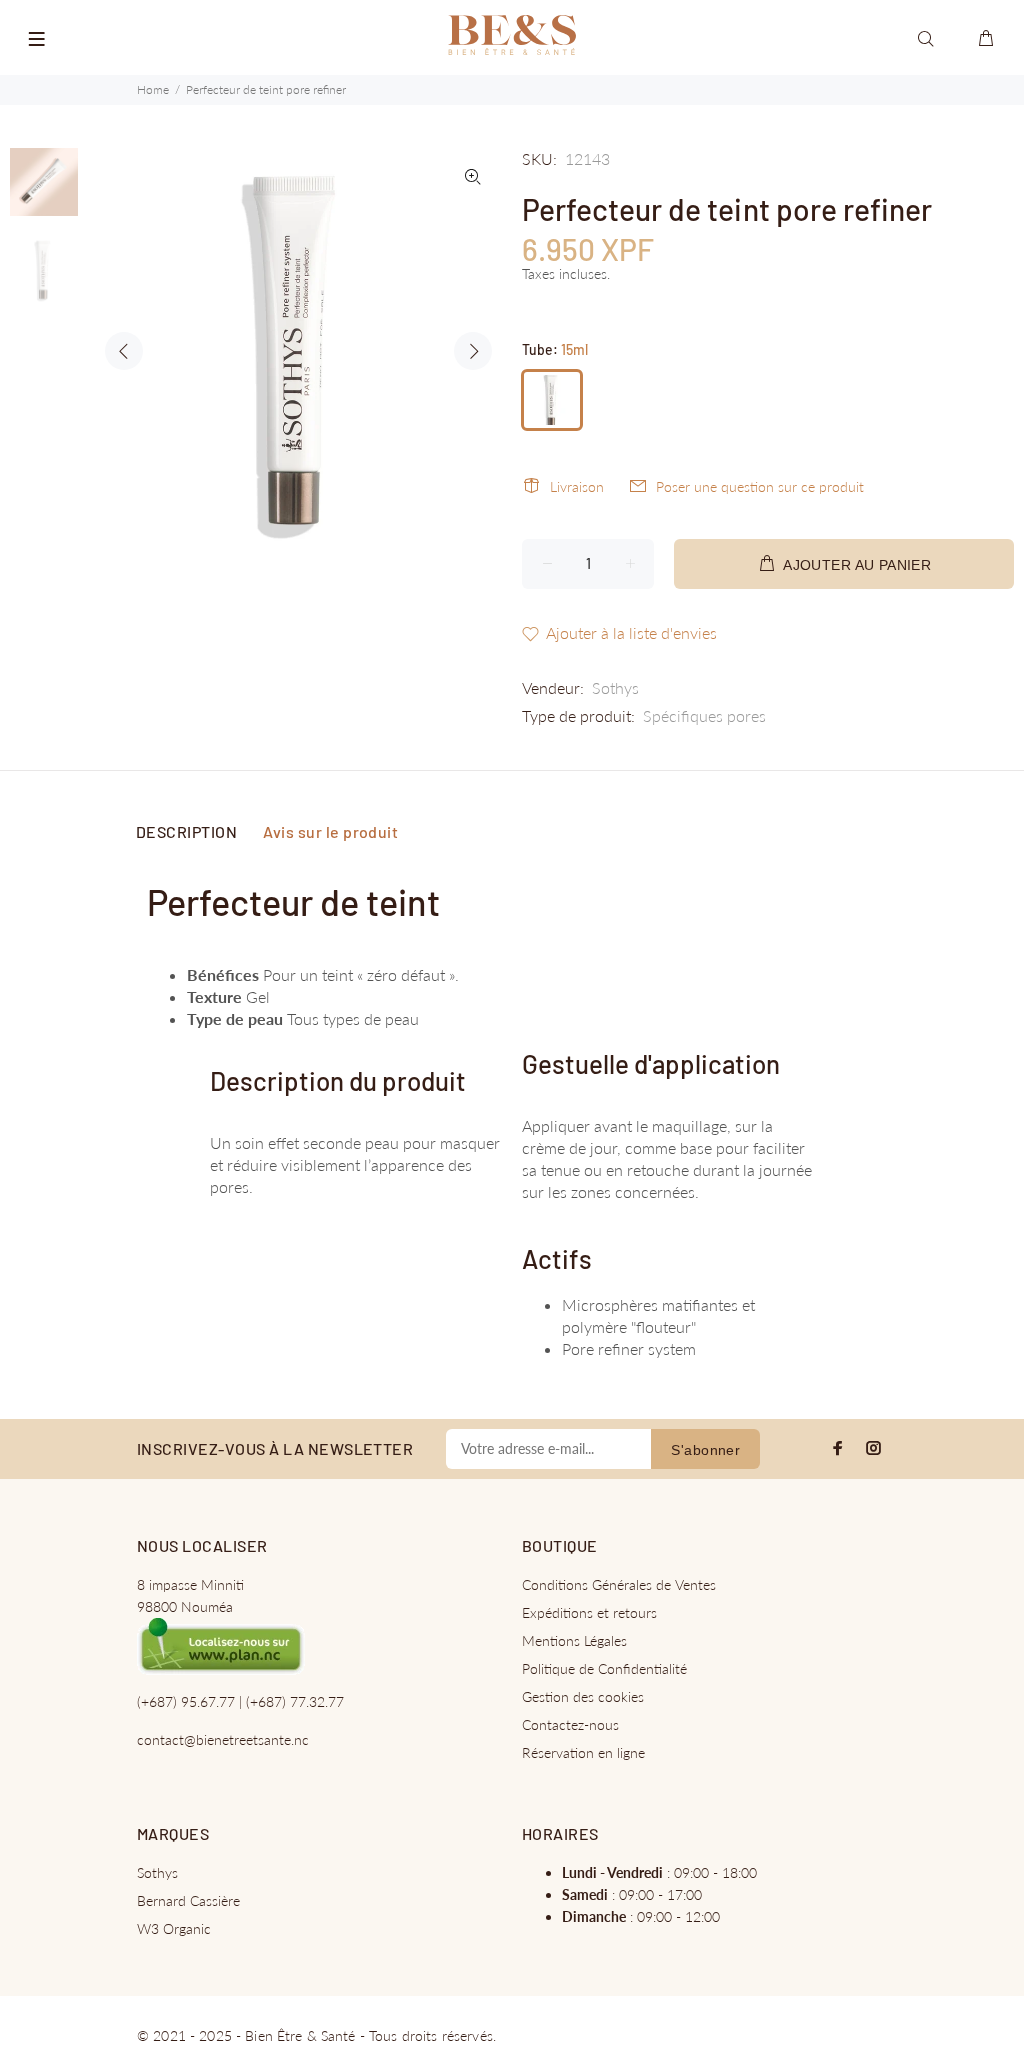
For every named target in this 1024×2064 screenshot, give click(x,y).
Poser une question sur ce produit (760, 486)
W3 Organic (174, 1928)
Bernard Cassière (188, 1900)
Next (473, 351)
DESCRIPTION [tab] (186, 831)
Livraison (577, 486)
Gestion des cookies (583, 1696)
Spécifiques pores (704, 715)
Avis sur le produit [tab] (330, 831)
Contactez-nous (570, 1724)
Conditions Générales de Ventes (619, 1584)
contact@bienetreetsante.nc (223, 1739)
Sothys (615, 687)
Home (153, 89)
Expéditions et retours (589, 1612)
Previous (124, 351)
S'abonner (705, 1450)
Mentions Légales (574, 1640)
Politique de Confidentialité (604, 1668)
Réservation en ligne (583, 1752)
